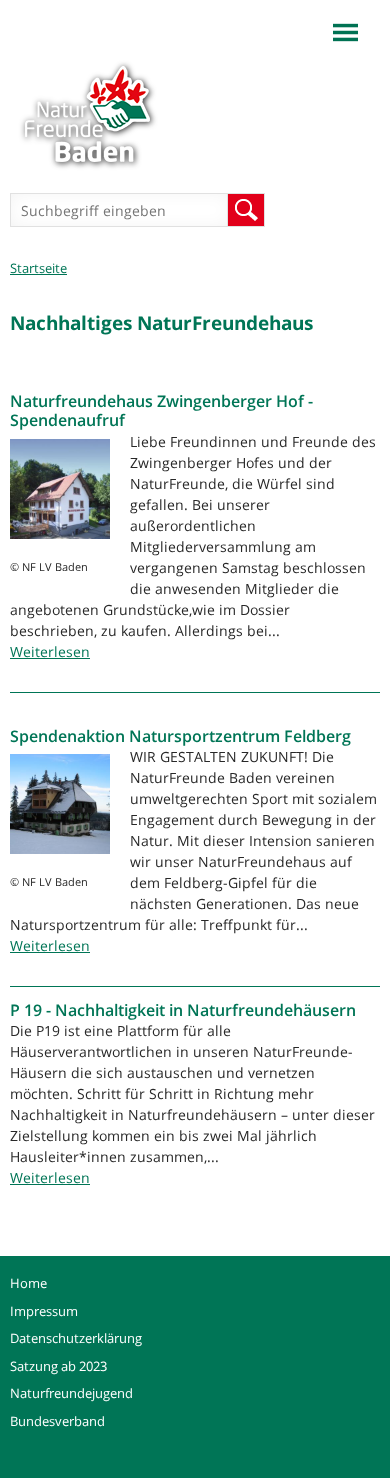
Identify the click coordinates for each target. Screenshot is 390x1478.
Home (28, 1283)
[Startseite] (87, 111)
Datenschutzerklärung (76, 1338)
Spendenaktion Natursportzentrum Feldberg (180, 736)
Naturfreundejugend (71, 1393)
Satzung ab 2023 (58, 1366)
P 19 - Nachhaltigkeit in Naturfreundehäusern (183, 1010)
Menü (345, 32)
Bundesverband (57, 1421)
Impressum (44, 1311)
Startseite (38, 268)
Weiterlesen (50, 651)
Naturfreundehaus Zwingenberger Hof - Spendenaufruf (161, 410)
